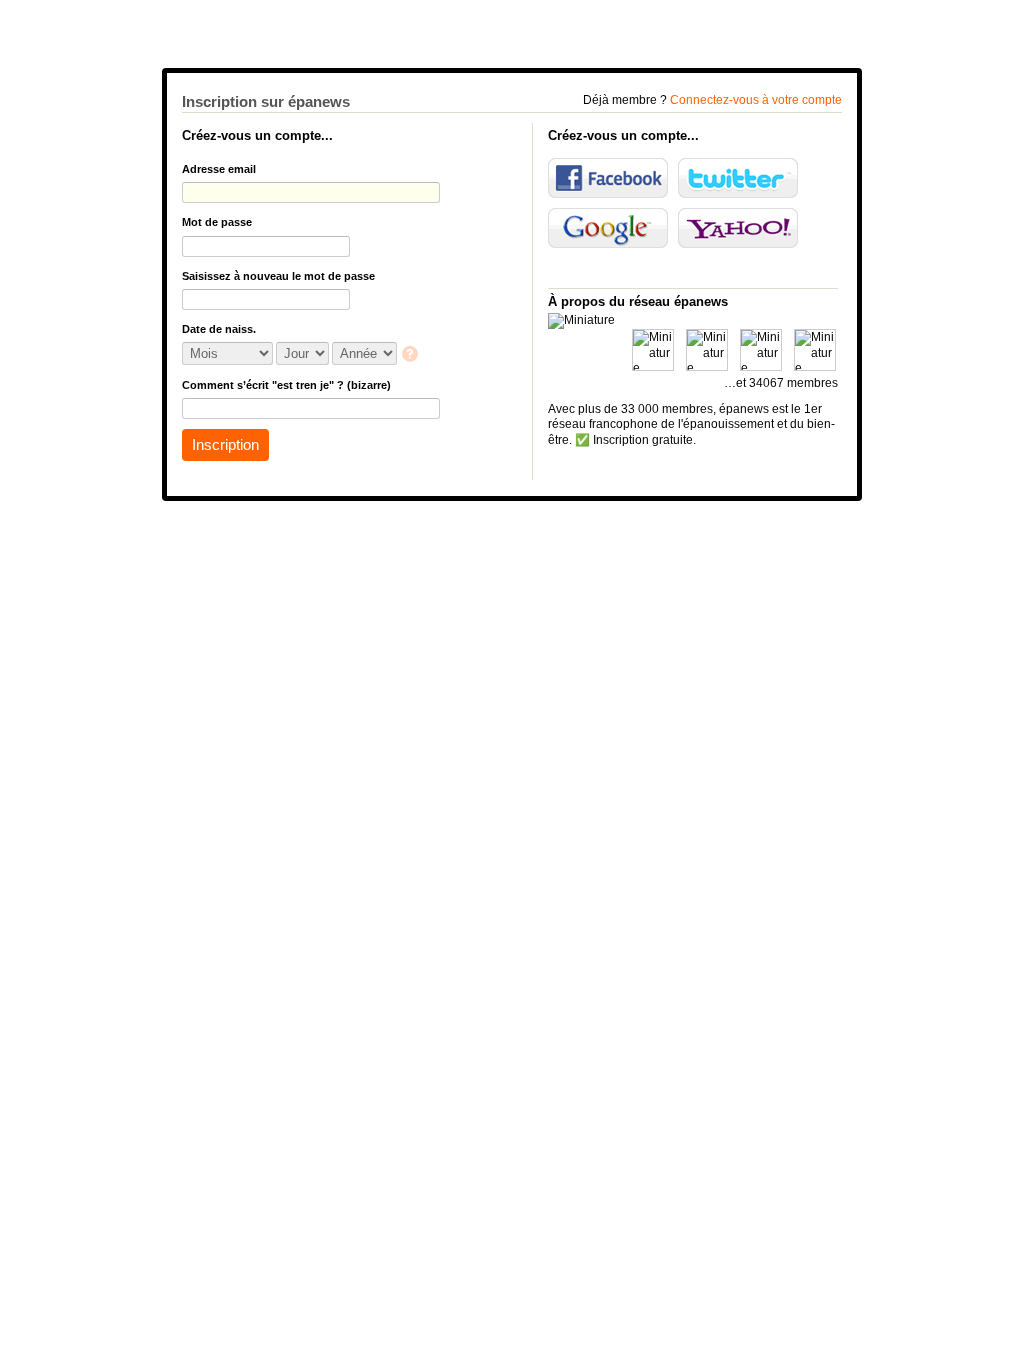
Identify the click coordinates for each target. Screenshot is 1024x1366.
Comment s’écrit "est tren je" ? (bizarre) (286, 385)
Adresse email (219, 169)
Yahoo (738, 228)
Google (608, 228)
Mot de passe (217, 222)
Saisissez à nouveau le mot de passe (278, 276)
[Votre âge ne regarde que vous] (411, 355)
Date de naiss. (219, 329)
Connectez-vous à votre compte (756, 100)
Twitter (738, 178)
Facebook (608, 178)
